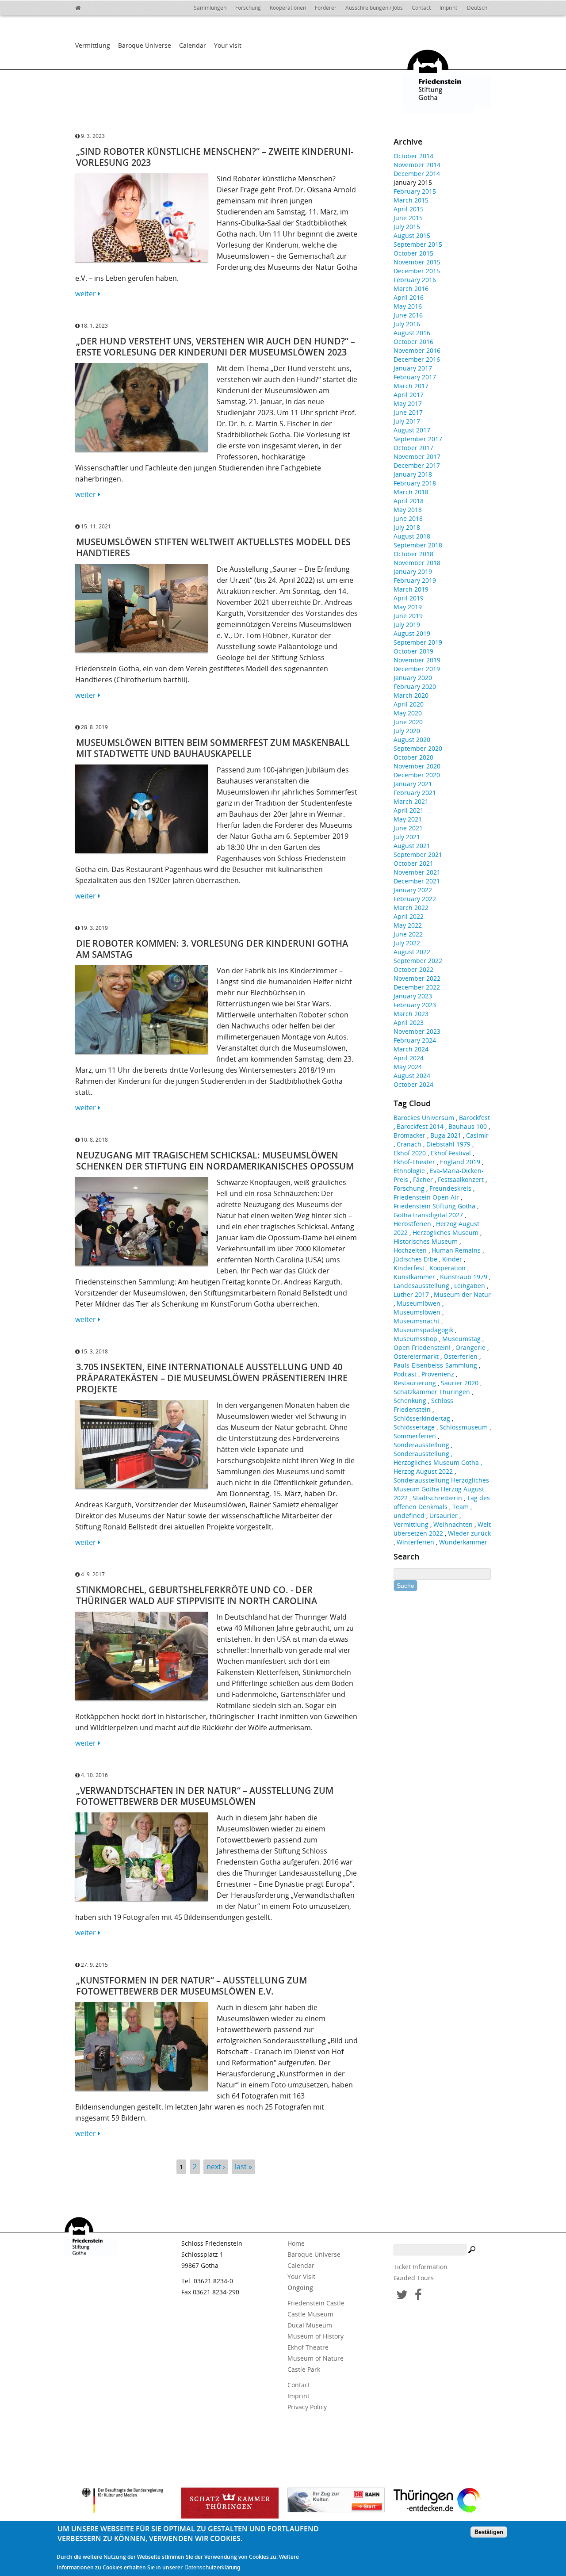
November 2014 (417, 165)
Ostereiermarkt (416, 1356)
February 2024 (415, 1040)
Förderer (326, 8)
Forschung (248, 8)
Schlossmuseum (464, 1427)
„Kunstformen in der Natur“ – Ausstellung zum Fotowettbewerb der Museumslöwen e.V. (191, 1986)
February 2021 (415, 793)
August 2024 (412, 1076)
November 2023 (417, 1031)
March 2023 (411, 1014)
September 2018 (418, 545)
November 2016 (417, 350)
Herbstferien (412, 1224)
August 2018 (412, 536)
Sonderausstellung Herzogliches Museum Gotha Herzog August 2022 (441, 1489)
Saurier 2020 (460, 1383)
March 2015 (411, 200)
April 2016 (409, 297)
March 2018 (411, 492)
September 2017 (418, 439)
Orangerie (470, 1347)
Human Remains (456, 1250)
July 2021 (407, 837)
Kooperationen (288, 8)
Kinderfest (409, 1268)
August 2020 (412, 740)
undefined (409, 1515)
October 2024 (413, 1084)
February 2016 (415, 280)
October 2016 (413, 342)
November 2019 (417, 660)
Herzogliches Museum (446, 1233)
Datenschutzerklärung (212, 2568)
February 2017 (415, 377)
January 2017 (413, 368)
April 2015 (409, 209)
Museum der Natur (462, 1294)
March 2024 (411, 1049)
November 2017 (417, 457)
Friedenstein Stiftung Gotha (434, 1206)
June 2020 (408, 722)
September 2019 (418, 642)
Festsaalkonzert (461, 1179)
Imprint (448, 8)
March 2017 (411, 386)
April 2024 (409, 1058)
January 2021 (413, 784)
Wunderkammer (463, 1542)
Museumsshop (415, 1339)
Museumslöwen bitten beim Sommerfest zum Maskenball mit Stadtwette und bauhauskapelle (213, 748)
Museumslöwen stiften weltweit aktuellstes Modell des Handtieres (213, 547)
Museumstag (461, 1339)
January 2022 (413, 890)
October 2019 (413, 651)
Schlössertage (414, 1427)
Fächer (423, 1179)
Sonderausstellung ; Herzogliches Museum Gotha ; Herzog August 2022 (438, 1462)
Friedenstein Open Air (426, 1197)
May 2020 (408, 713)
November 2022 (417, 978)
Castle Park (304, 2369)
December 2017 (417, 465)
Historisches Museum (426, 1241)
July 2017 (407, 421)
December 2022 (417, 987)
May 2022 (408, 925)
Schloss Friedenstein (423, 1405)
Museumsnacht (417, 1321)
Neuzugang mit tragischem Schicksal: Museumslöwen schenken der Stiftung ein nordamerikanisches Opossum (215, 1161)
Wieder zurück (469, 1533)
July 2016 (407, 324)
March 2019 (411, 589)
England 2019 (460, 1162)
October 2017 (413, 448)
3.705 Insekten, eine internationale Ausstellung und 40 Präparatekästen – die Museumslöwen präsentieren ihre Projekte (212, 1378)
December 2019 (417, 669)
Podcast (405, 1374)
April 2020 (409, 704)
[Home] (84, 7)
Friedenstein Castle (316, 2303)
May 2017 (408, 403)
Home (296, 2243)
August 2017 (412, 430)
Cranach (409, 1144)
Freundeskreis (450, 1188)
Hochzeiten (410, 1250)
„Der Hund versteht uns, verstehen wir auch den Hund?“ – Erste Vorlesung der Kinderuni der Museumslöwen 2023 (216, 347)
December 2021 (417, 881)
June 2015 (408, 218)
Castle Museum (310, 2314)
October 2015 (413, 253)
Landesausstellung (421, 1286)
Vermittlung (93, 45)
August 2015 (412, 235)
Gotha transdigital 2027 (428, 1215)
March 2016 (411, 289)
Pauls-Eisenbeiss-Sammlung (435, 1365)
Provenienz (438, 1374)
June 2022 (408, 934)
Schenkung (410, 1401)
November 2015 (417, 262)
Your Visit (301, 2276)
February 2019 (415, 580)
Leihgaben (470, 1286)
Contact (421, 8)
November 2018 (417, 563)
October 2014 (413, 156)
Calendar (193, 45)
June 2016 (408, 315)
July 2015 (407, 227)
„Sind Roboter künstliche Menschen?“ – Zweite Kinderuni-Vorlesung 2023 (215, 157)
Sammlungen (210, 8)
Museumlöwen (419, 1303)
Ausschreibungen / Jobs (374, 8)
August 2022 (412, 952)
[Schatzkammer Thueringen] (230, 2503)
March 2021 (411, 801)
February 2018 (415, 483)
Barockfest (474, 1118)
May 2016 (408, 306)
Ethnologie (409, 1171)
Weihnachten (453, 1524)
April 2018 (409, 501)
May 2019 (408, 607)
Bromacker (409, 1135)
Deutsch (477, 8)
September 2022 (418, 961)
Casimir (477, 1135)
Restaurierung (415, 1383)
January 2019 (413, 571)
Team (461, 1507)
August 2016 (412, 333)
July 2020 (407, 731)
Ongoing (300, 2287)
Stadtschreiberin (437, 1498)
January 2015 (413, 182)
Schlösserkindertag (422, 1418)
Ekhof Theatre (308, 2347)
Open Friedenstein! (422, 1347)
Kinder (452, 1259)
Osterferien (461, 1356)
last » (243, 2167)
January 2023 (413, 996)
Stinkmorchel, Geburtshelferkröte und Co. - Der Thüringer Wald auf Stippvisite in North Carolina (197, 1595)
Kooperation (447, 1268)
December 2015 (417, 271)
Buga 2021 (446, 1135)
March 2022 (411, 908)
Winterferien (415, 1542)
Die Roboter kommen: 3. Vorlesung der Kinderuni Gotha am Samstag (212, 949)
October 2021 (413, 863)
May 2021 (408, 819)
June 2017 (408, 412)
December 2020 (417, 775)
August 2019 (412, 633)
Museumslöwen (417, 1312)
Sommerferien (415, 1436)
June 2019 (408, 616)
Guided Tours (414, 2278)
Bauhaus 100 (468, 1126)
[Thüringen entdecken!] (442, 2502)
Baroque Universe (145, 45)
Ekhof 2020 (410, 1153)
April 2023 (409, 1022)
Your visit (228, 45)
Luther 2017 (411, 1294)
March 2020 (411, 695)
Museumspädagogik (423, 1330)
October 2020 (413, 757)
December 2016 (417, 359)
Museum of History (316, 2336)
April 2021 (409, 810)
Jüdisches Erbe (415, 1259)
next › (216, 2167)
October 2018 (413, 554)
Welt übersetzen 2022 (442, 1529)
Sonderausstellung (421, 1445)
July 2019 (407, 625)
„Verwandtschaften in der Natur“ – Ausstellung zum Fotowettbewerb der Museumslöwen (205, 1796)
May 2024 (408, 1067)
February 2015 (415, 191)
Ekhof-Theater (414, 1162)
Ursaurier (444, 1515)
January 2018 (413, 474)
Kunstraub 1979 (464, 1277)
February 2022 (415, 899)
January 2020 (413, 678)
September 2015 (418, 244)
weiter (86, 294)
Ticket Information (421, 2267)
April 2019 (409, 598)
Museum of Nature (316, 2358)
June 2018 (408, 518)
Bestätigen (489, 2532)
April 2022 (409, 916)
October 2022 (413, 969)
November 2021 (417, 872)
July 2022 (407, 943)
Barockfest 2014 (420, 1126)
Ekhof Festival (451, 1153)
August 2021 (412, 846)
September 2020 (418, 748)
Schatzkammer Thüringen (432, 1392)
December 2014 (417, 174)
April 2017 (409, 395)
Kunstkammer (414, 1277)
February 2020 (415, 686)
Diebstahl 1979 (448, 1144)
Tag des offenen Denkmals (442, 1502)
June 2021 (408, 828)
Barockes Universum (424, 1118)
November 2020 (417, 766)
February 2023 (415, 1005)
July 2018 (407, 527)
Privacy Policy (307, 2407)
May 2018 (408, 510)
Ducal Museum (310, 2325)
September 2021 (418, 854)
